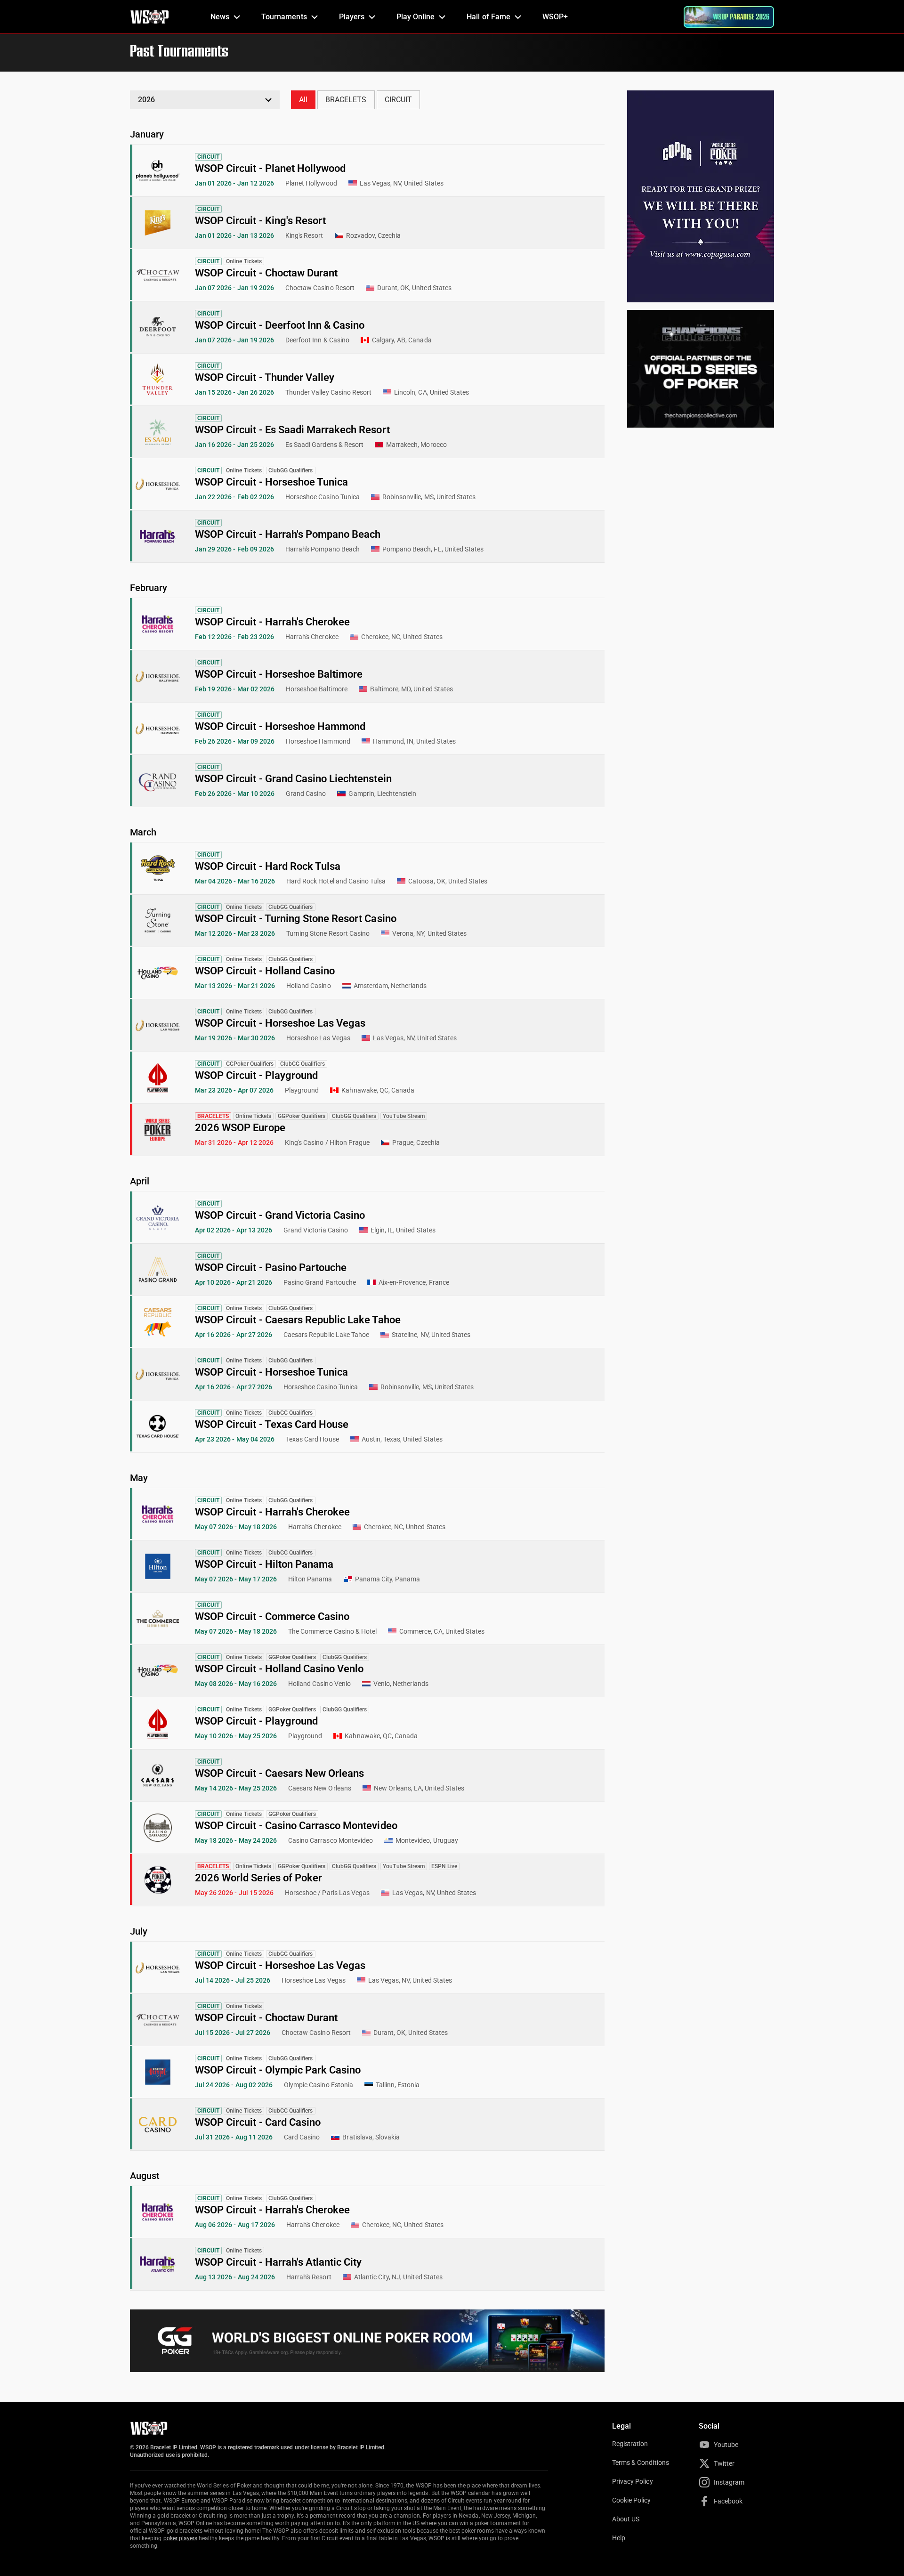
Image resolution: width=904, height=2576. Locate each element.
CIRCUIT (398, 100)
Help (619, 2538)
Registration (630, 2444)
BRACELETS (346, 100)
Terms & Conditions (641, 2463)
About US (626, 2519)
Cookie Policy (632, 2500)
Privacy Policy (633, 2481)
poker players (181, 2538)
